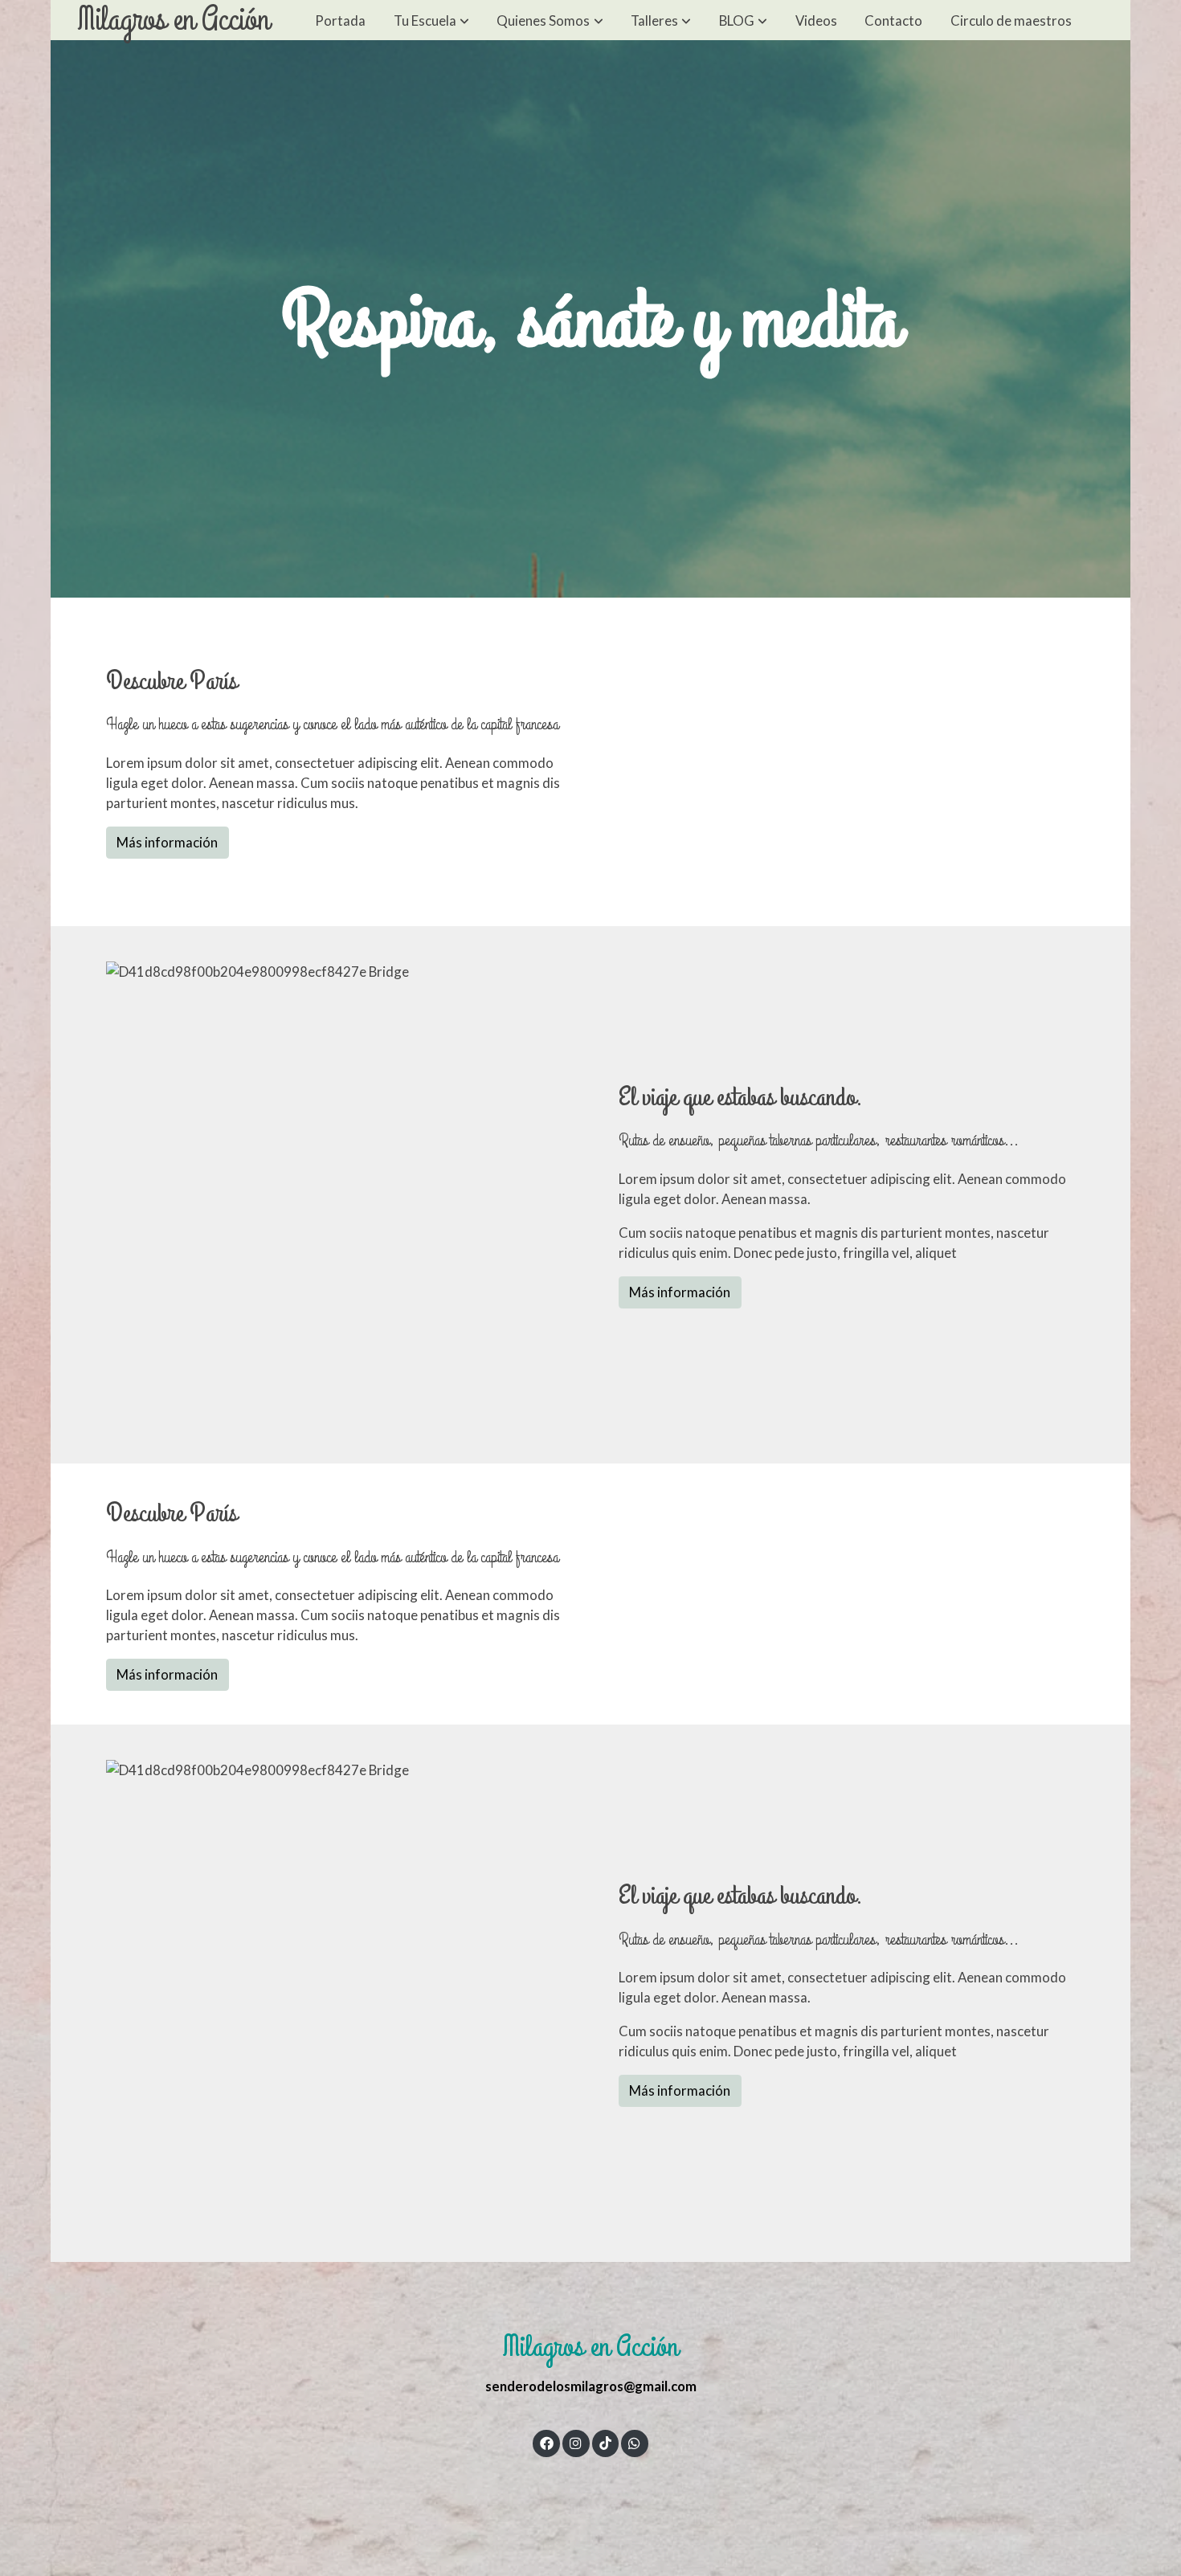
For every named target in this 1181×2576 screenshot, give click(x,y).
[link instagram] (576, 2442)
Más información (167, 842)
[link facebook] (546, 2442)
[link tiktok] (605, 2442)
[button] (431, 20)
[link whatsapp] (635, 2442)
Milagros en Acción (173, 20)
